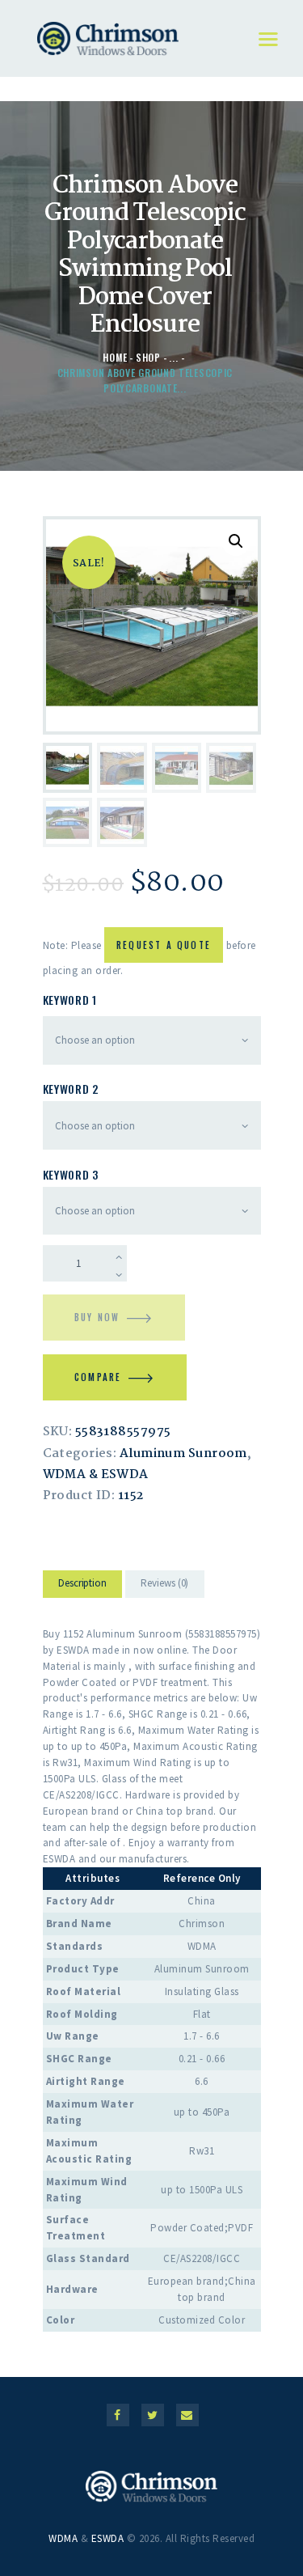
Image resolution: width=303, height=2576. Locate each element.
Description (82, 1583)
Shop (148, 357)
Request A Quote (164, 945)
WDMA (63, 2538)
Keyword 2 (71, 1089)
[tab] (83, 1587)
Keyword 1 (70, 1000)
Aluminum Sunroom (183, 1454)
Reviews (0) (164, 1583)
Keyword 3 (71, 1174)
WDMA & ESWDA (96, 1475)
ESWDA (108, 2538)
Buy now (97, 1317)
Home (115, 357)
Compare (98, 1377)
